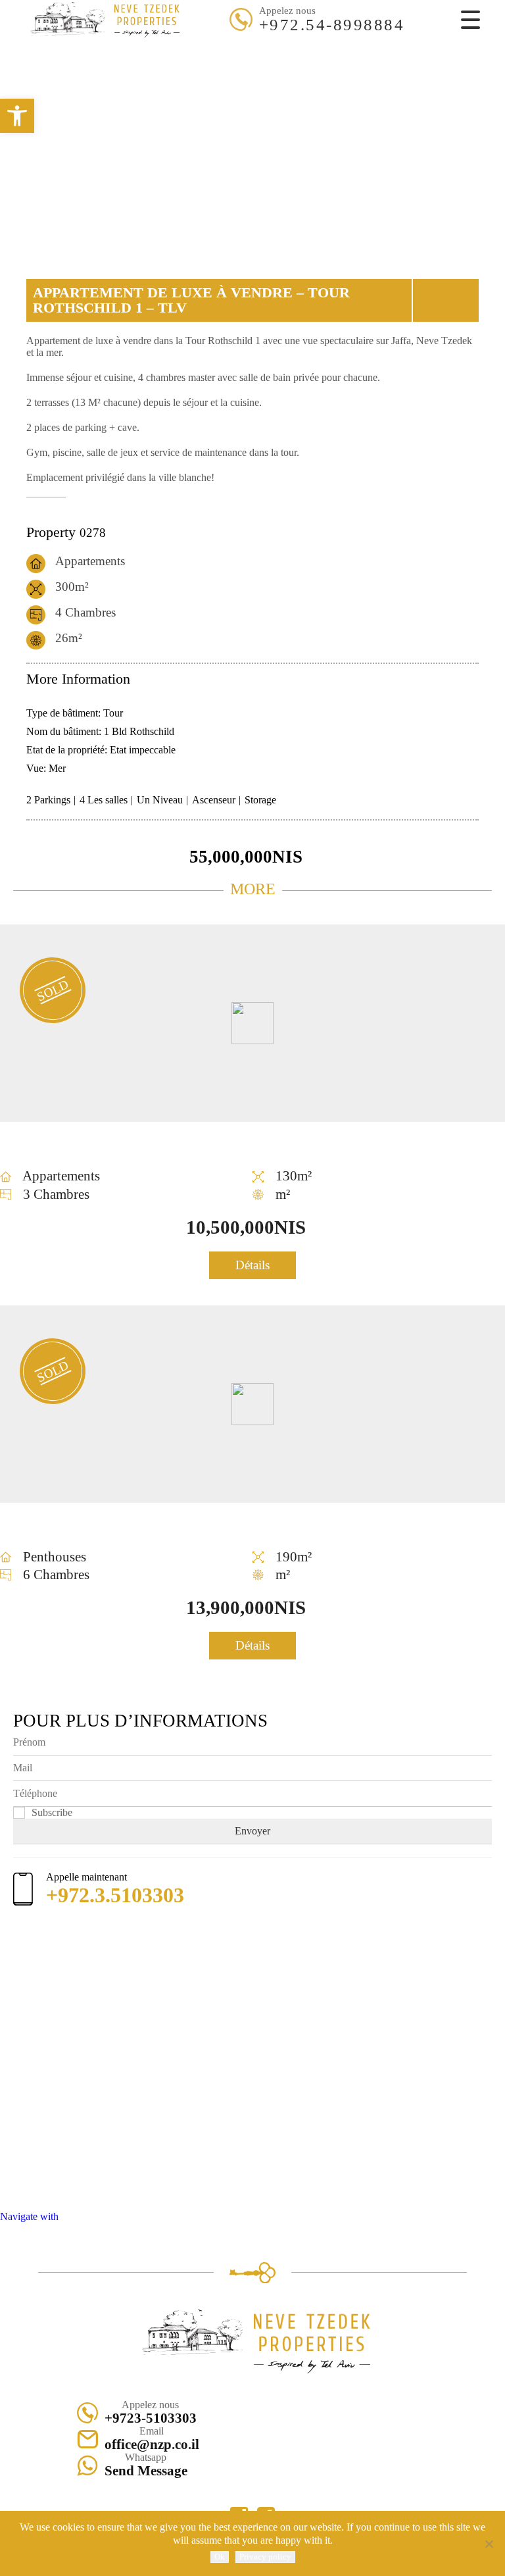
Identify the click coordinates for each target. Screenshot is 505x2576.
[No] (489, 2544)
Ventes (231, 41)
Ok (220, 2557)
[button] (17, 116)
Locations (268, 41)
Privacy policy (265, 2557)
